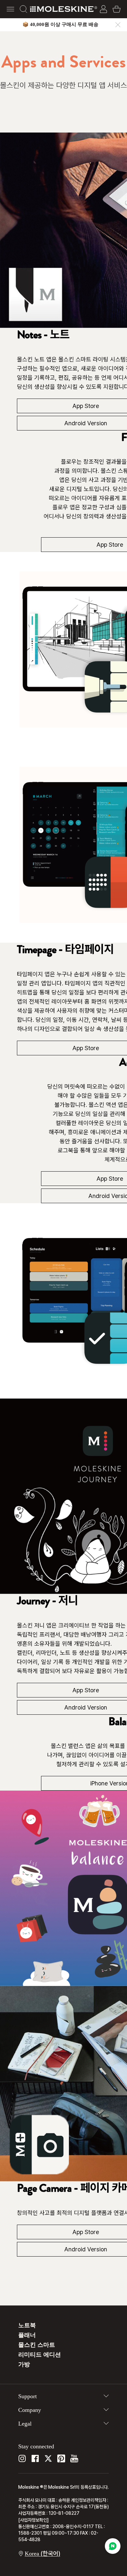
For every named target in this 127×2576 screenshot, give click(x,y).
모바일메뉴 (10, 9)
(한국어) (42, 2553)
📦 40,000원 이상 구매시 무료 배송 (60, 24)
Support (28, 2396)
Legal (25, 2424)
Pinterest (61, 2458)
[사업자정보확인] (34, 2520)
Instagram (22, 2458)
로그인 (104, 9)
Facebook (35, 2458)
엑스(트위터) (48, 2458)
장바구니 (117, 9)
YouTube (74, 2458)
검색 (23, 9)
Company (30, 2410)
